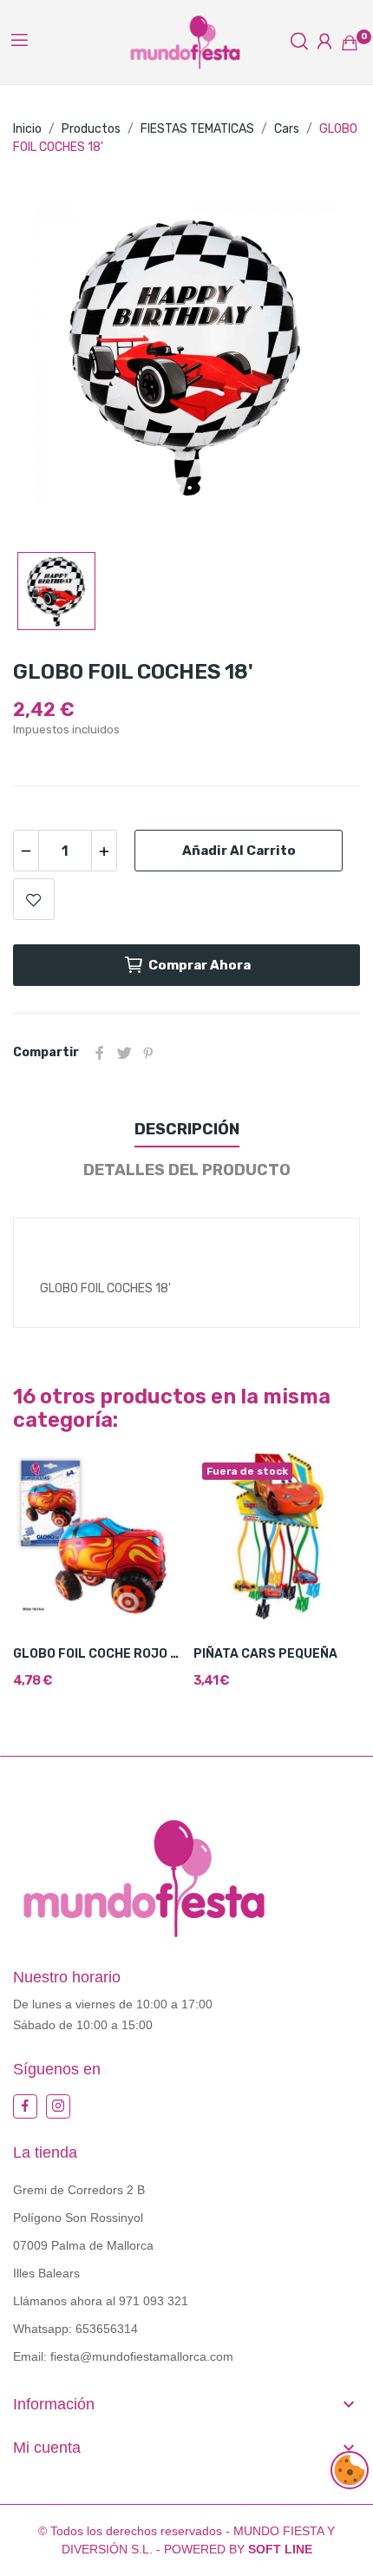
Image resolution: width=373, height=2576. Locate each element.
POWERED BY (238, 2549)
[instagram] (58, 2106)
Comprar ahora (200, 965)
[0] (350, 43)
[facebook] (25, 2106)
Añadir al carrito (239, 851)
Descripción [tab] (187, 1129)
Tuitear (124, 1053)
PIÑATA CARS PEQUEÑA (265, 1654)
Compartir (100, 1053)
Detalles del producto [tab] (187, 1170)
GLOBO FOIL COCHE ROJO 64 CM (97, 1654)
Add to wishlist (34, 899)
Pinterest (148, 1053)
